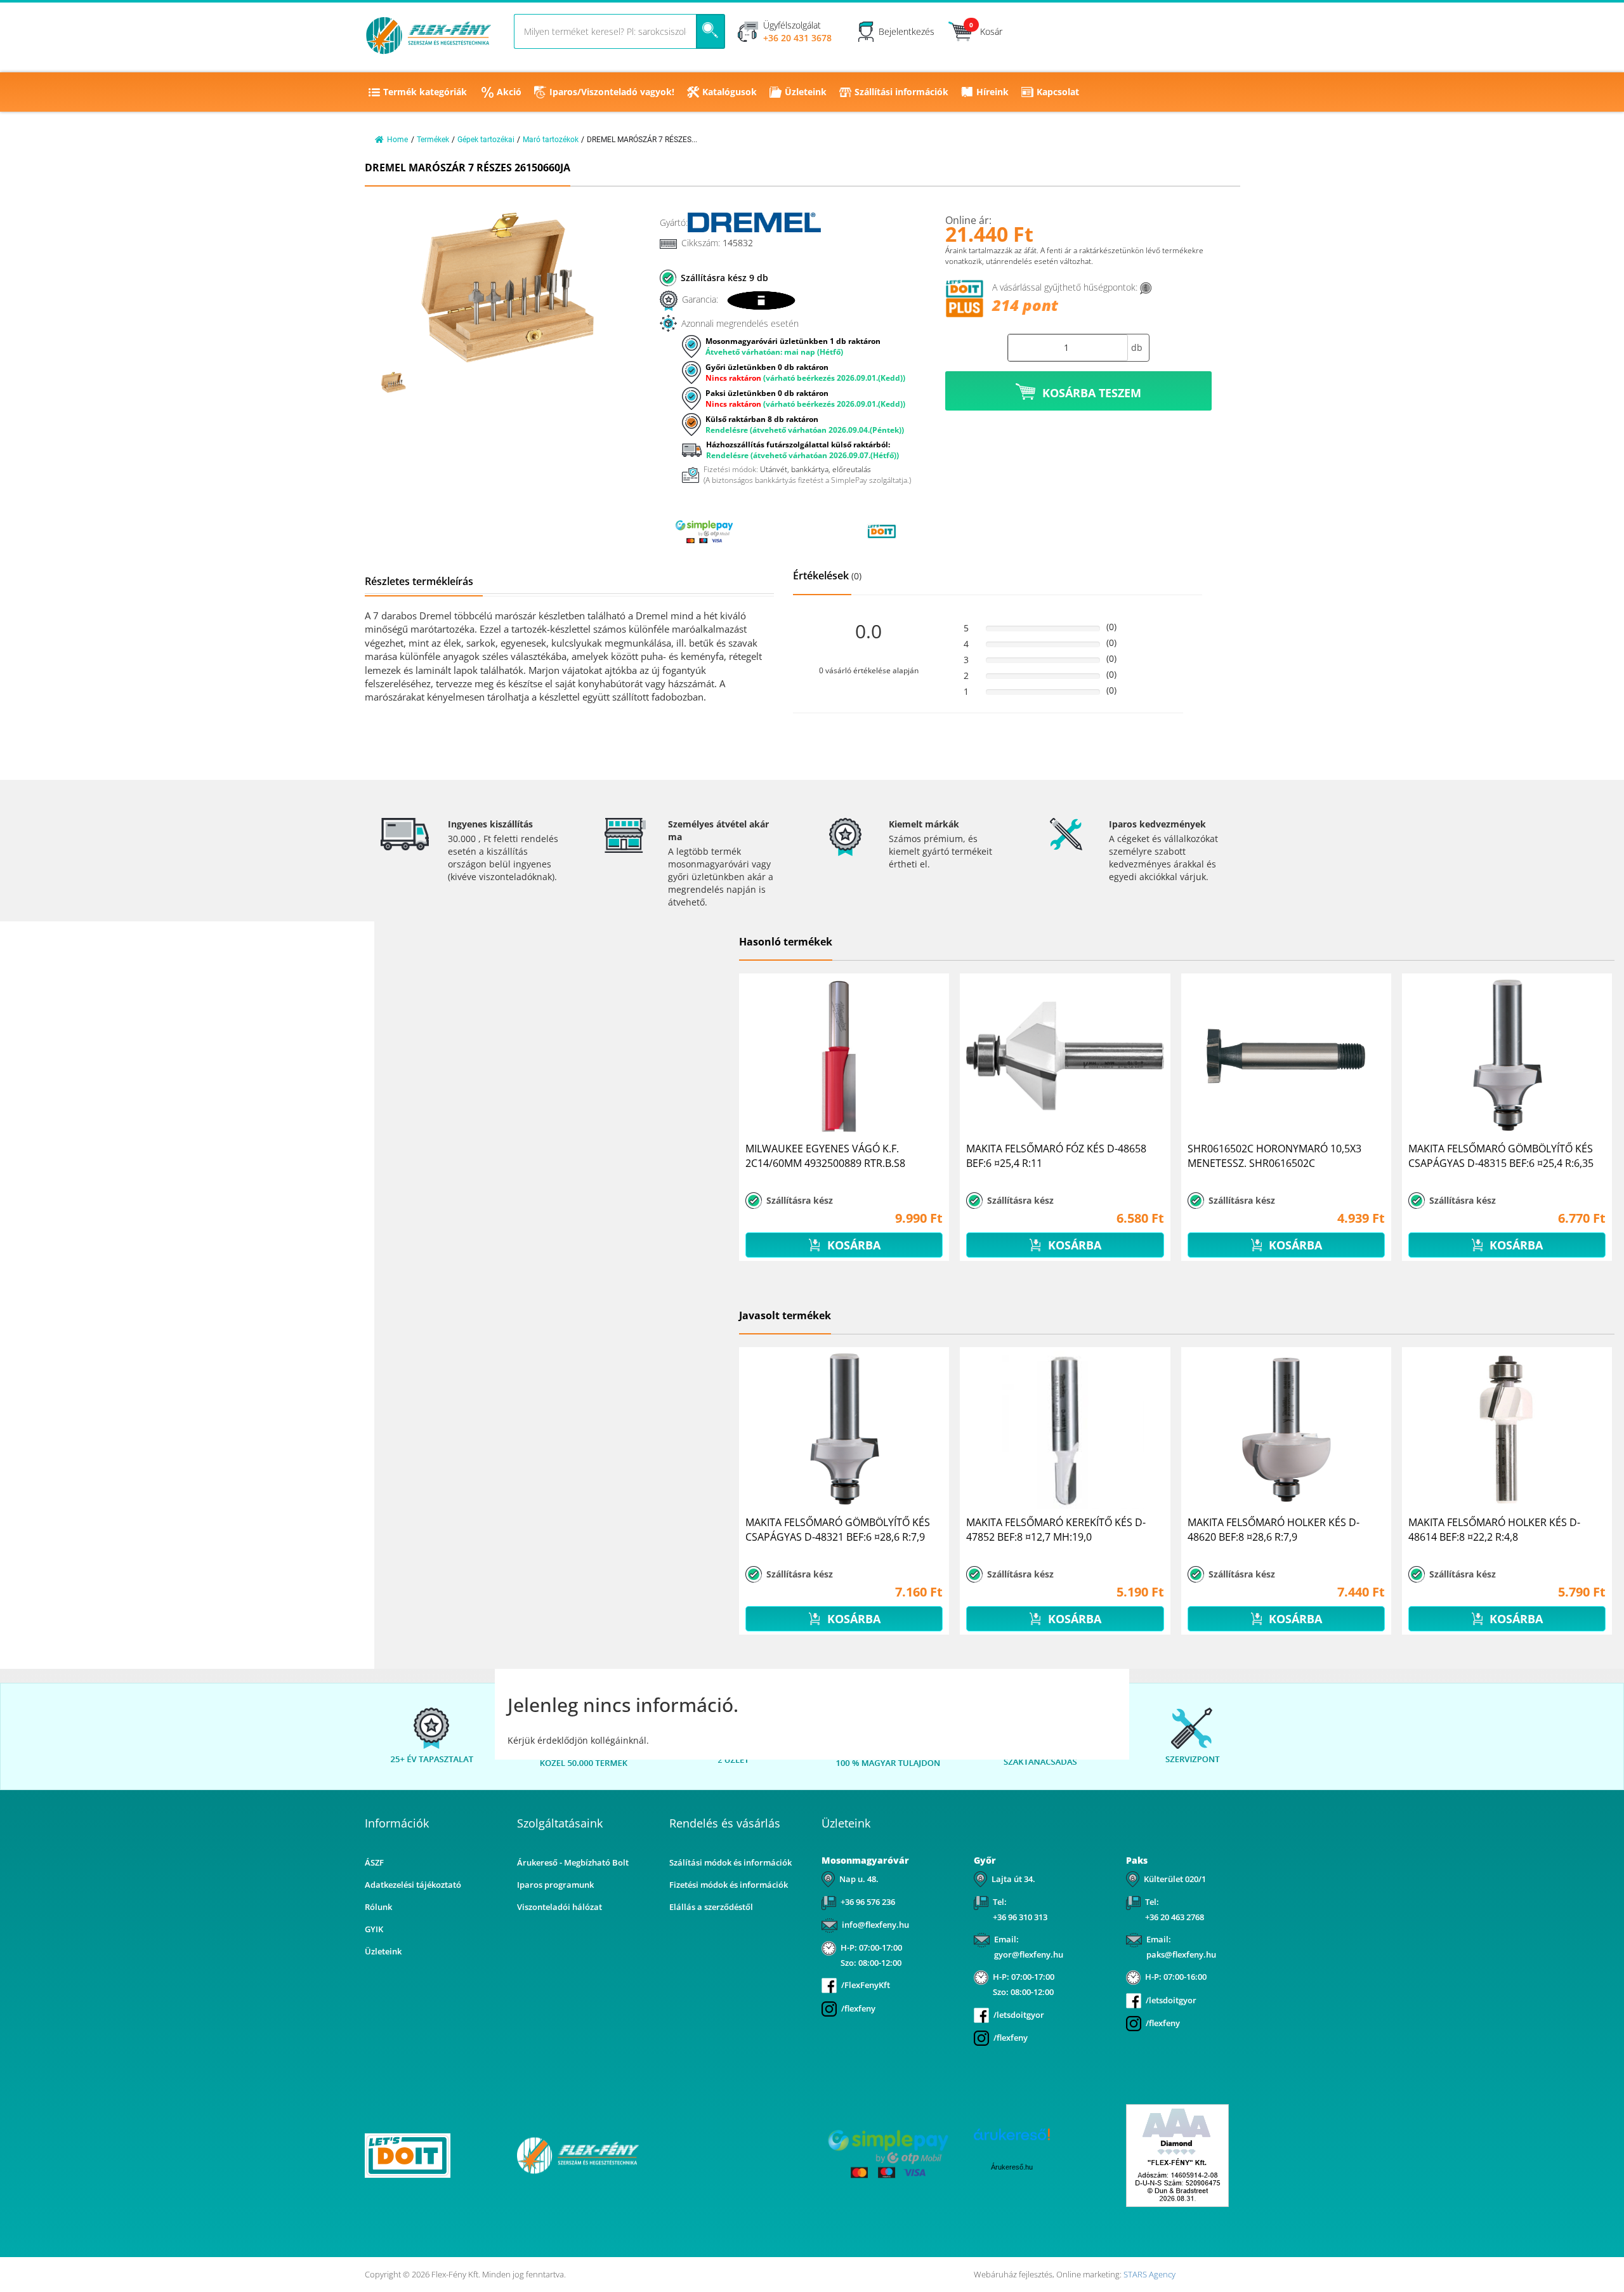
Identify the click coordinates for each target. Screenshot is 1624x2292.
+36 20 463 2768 (1175, 1917)
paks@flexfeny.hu (1181, 1954)
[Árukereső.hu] (793, 531)
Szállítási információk (901, 92)
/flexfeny (858, 2008)
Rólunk (378, 1907)
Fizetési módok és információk (729, 1885)
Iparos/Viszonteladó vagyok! (612, 92)
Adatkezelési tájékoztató (413, 1885)
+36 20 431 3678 (797, 38)
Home (397, 140)
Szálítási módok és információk (730, 1862)
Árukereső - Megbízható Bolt (573, 1862)
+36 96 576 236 (868, 1902)
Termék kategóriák (425, 92)
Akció (509, 92)
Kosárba (852, 1245)
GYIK (374, 1929)
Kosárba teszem (1092, 393)
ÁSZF (374, 1862)
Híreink (992, 92)
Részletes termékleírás (419, 581)
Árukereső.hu (1012, 2167)
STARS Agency (1149, 2274)
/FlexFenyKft (866, 1985)
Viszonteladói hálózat (560, 1907)
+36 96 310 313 (1020, 1917)
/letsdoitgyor (1019, 2015)
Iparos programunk (555, 1885)
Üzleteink (806, 92)
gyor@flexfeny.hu (1029, 1954)
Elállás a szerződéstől (711, 1907)
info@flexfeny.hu (875, 1925)
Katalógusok (730, 92)
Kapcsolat (1058, 92)
